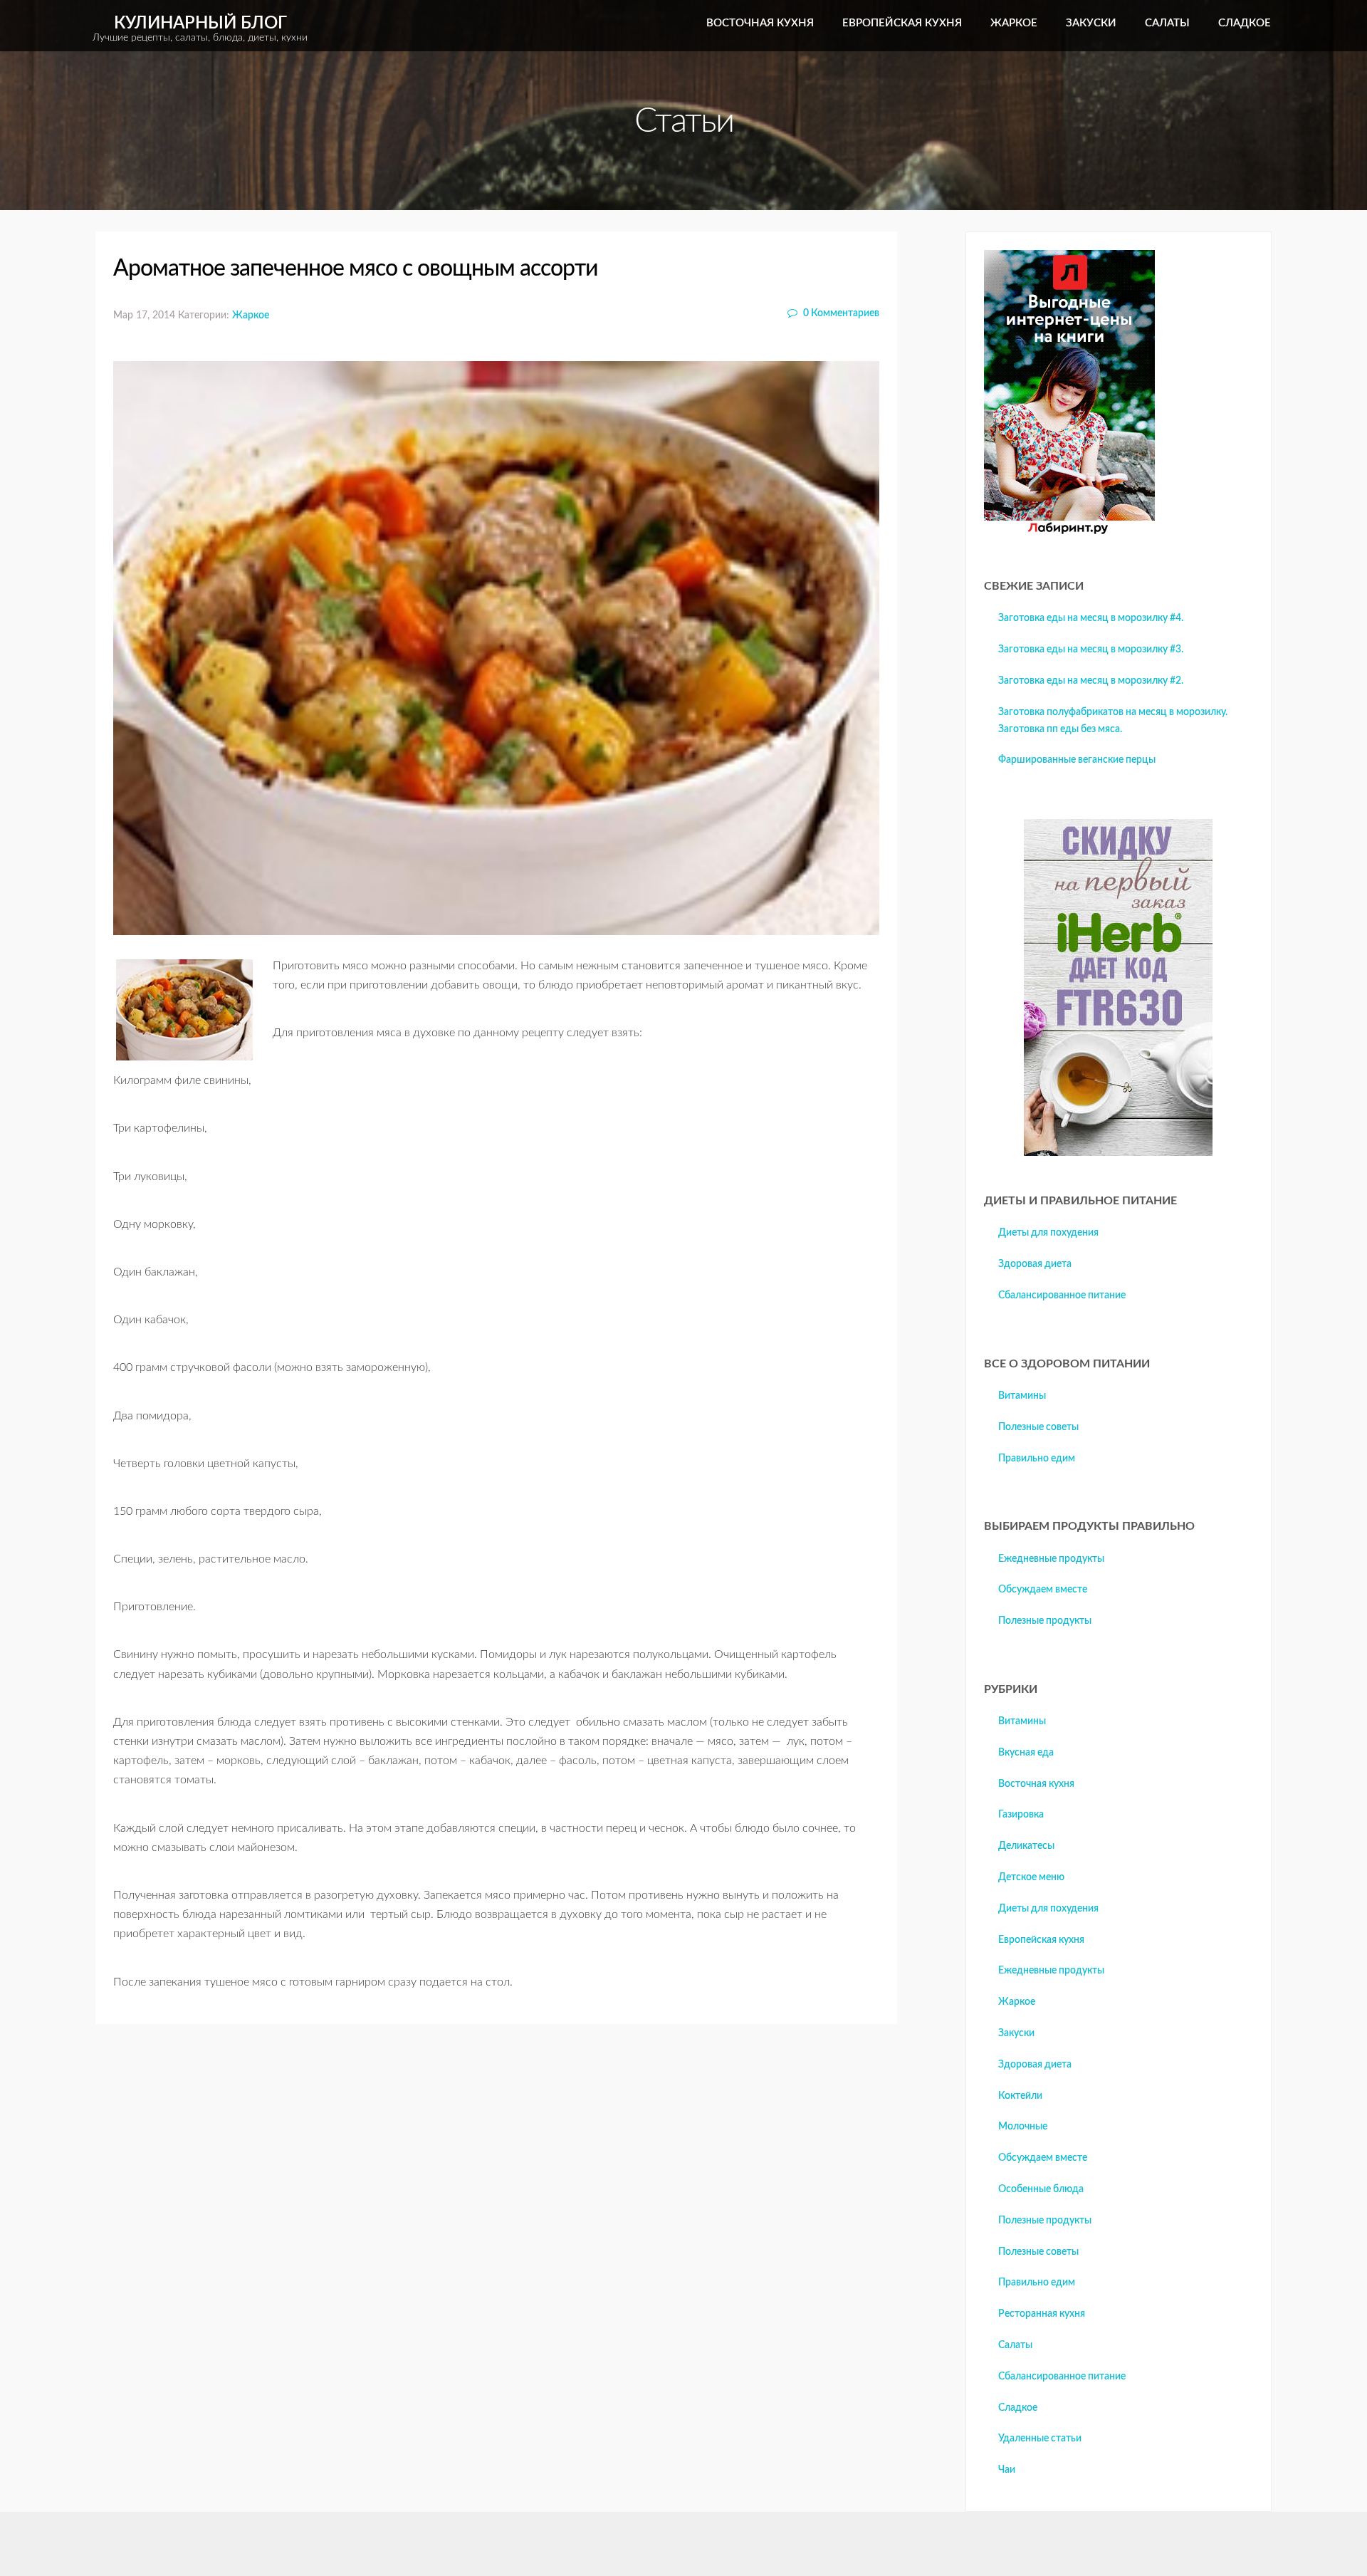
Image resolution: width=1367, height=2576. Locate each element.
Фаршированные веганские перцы (1077, 760)
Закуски (1091, 23)
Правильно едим (1037, 1459)
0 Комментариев (840, 313)
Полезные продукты (1045, 1621)
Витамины (1022, 1396)
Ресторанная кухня (1042, 2314)
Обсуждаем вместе (1043, 1590)
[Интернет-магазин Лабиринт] (1069, 531)
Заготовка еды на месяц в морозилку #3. (1091, 650)
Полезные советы (1038, 1427)
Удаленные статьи (1040, 2439)
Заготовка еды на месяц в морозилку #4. (1091, 618)
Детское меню (1031, 1877)
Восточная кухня (760, 23)
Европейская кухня (902, 23)
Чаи (1007, 2470)
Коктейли (1020, 2096)
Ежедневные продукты (1051, 1559)
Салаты (1167, 23)
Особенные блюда (1041, 2189)
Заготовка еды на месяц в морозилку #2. (1091, 681)
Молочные (1023, 2127)
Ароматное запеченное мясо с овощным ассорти (355, 268)
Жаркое (1014, 23)
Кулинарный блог (200, 29)
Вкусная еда (1026, 1753)
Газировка (1021, 1815)
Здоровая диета (1035, 1264)
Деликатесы (1026, 1846)
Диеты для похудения (1048, 1233)
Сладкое (1245, 23)
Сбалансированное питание (1062, 1295)
